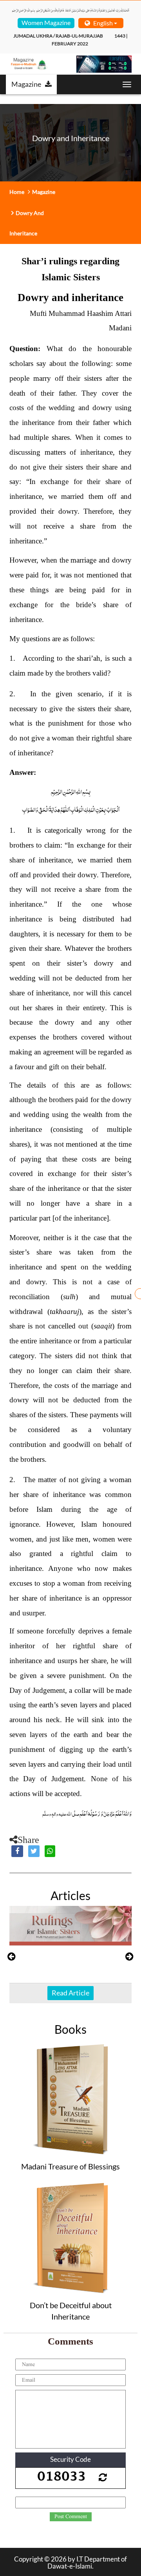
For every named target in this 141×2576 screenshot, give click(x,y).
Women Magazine (46, 22)
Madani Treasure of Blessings (70, 2166)
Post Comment (71, 2517)
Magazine (26, 84)
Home (17, 192)
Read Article (70, 1993)
